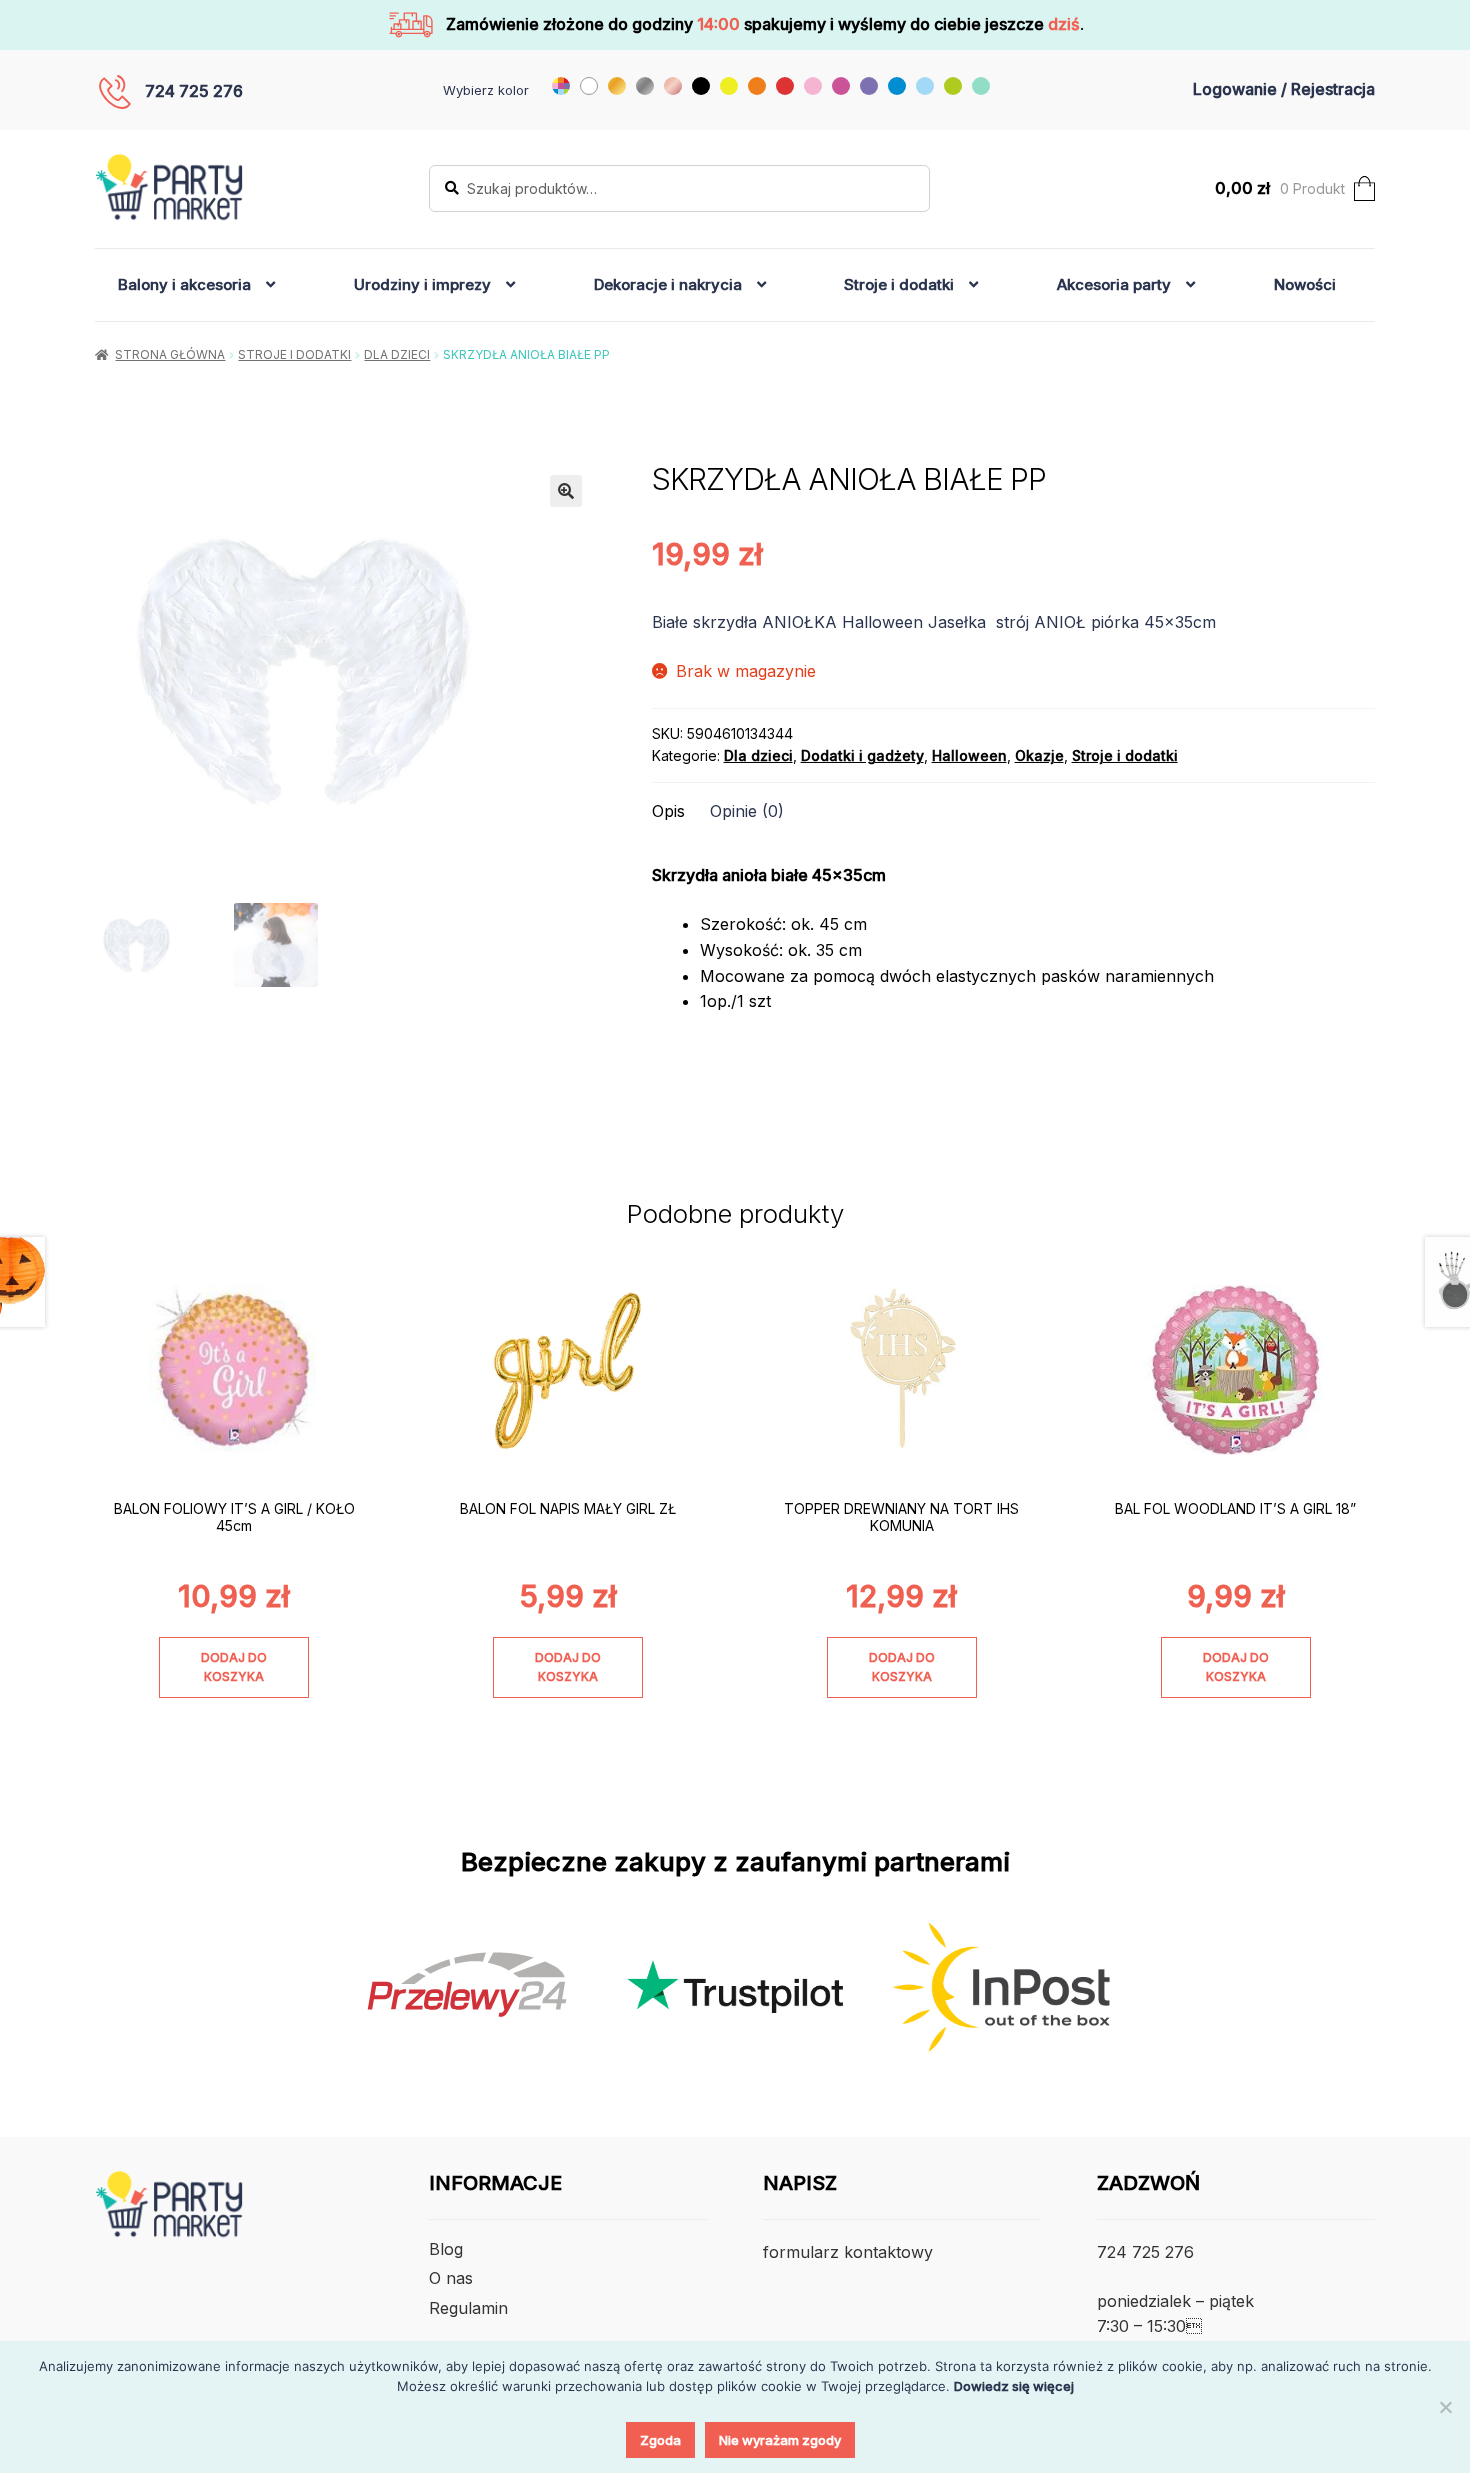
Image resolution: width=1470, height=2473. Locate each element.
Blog (446, 2249)
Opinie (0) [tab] (747, 811)
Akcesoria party (1114, 284)
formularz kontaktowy (848, 2252)
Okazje (1039, 755)
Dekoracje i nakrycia (668, 284)
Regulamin (468, 2308)
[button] (566, 491)
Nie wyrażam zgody (780, 2440)
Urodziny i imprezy (422, 284)
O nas (451, 2278)
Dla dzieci (397, 354)
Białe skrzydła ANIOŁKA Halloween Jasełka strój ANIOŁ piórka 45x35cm (934, 622)
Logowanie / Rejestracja (1284, 89)
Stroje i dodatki (899, 284)
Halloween (969, 755)
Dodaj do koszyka (234, 1667)
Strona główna (170, 354)
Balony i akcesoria (184, 284)
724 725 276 (194, 91)
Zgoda (660, 2440)
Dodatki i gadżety (862, 755)
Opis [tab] (668, 811)
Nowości (1305, 284)
